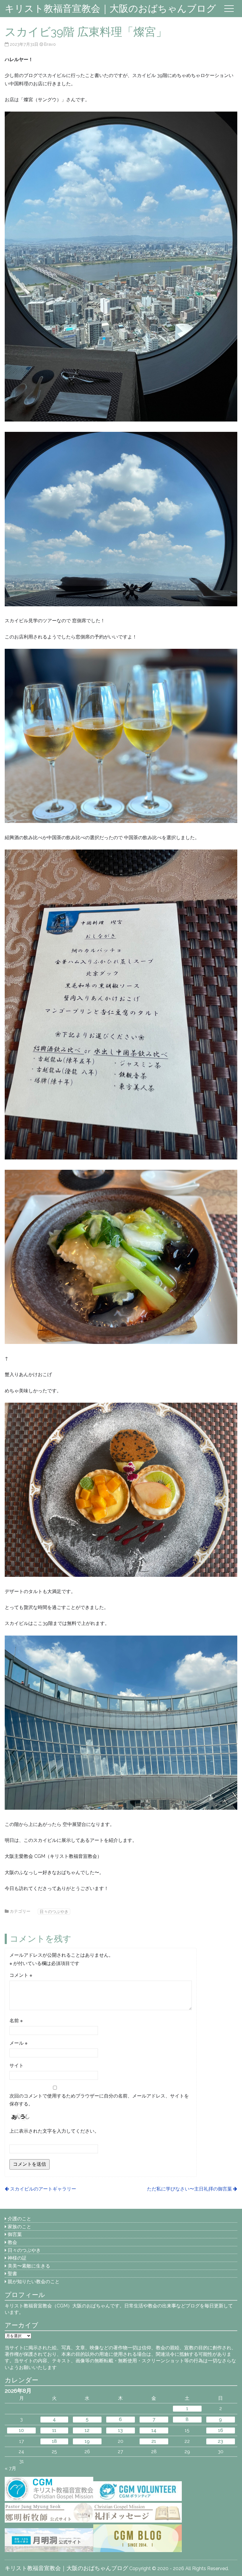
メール (18, 2043)
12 (87, 2430)
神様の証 (17, 2258)
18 (54, 2441)
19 (87, 2441)
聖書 (12, 2274)
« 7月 (10, 2468)
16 (221, 2430)
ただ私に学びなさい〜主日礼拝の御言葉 (189, 2189)
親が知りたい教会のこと (34, 2282)
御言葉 (15, 2234)
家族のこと (19, 2227)
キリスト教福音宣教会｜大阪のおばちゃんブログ (110, 8)
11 (54, 2430)
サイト (17, 2065)
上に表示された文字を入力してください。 (54, 2131)
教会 (12, 2242)
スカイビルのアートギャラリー (43, 2189)
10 (21, 2430)
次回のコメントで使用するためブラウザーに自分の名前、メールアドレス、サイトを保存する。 (99, 2100)
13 (120, 2430)
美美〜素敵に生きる (29, 2266)
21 (154, 2441)
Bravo (50, 44)
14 (154, 2430)
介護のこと (19, 2219)
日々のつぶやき (54, 1911)
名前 (16, 2021)
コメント (21, 1975)
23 (220, 2441)
